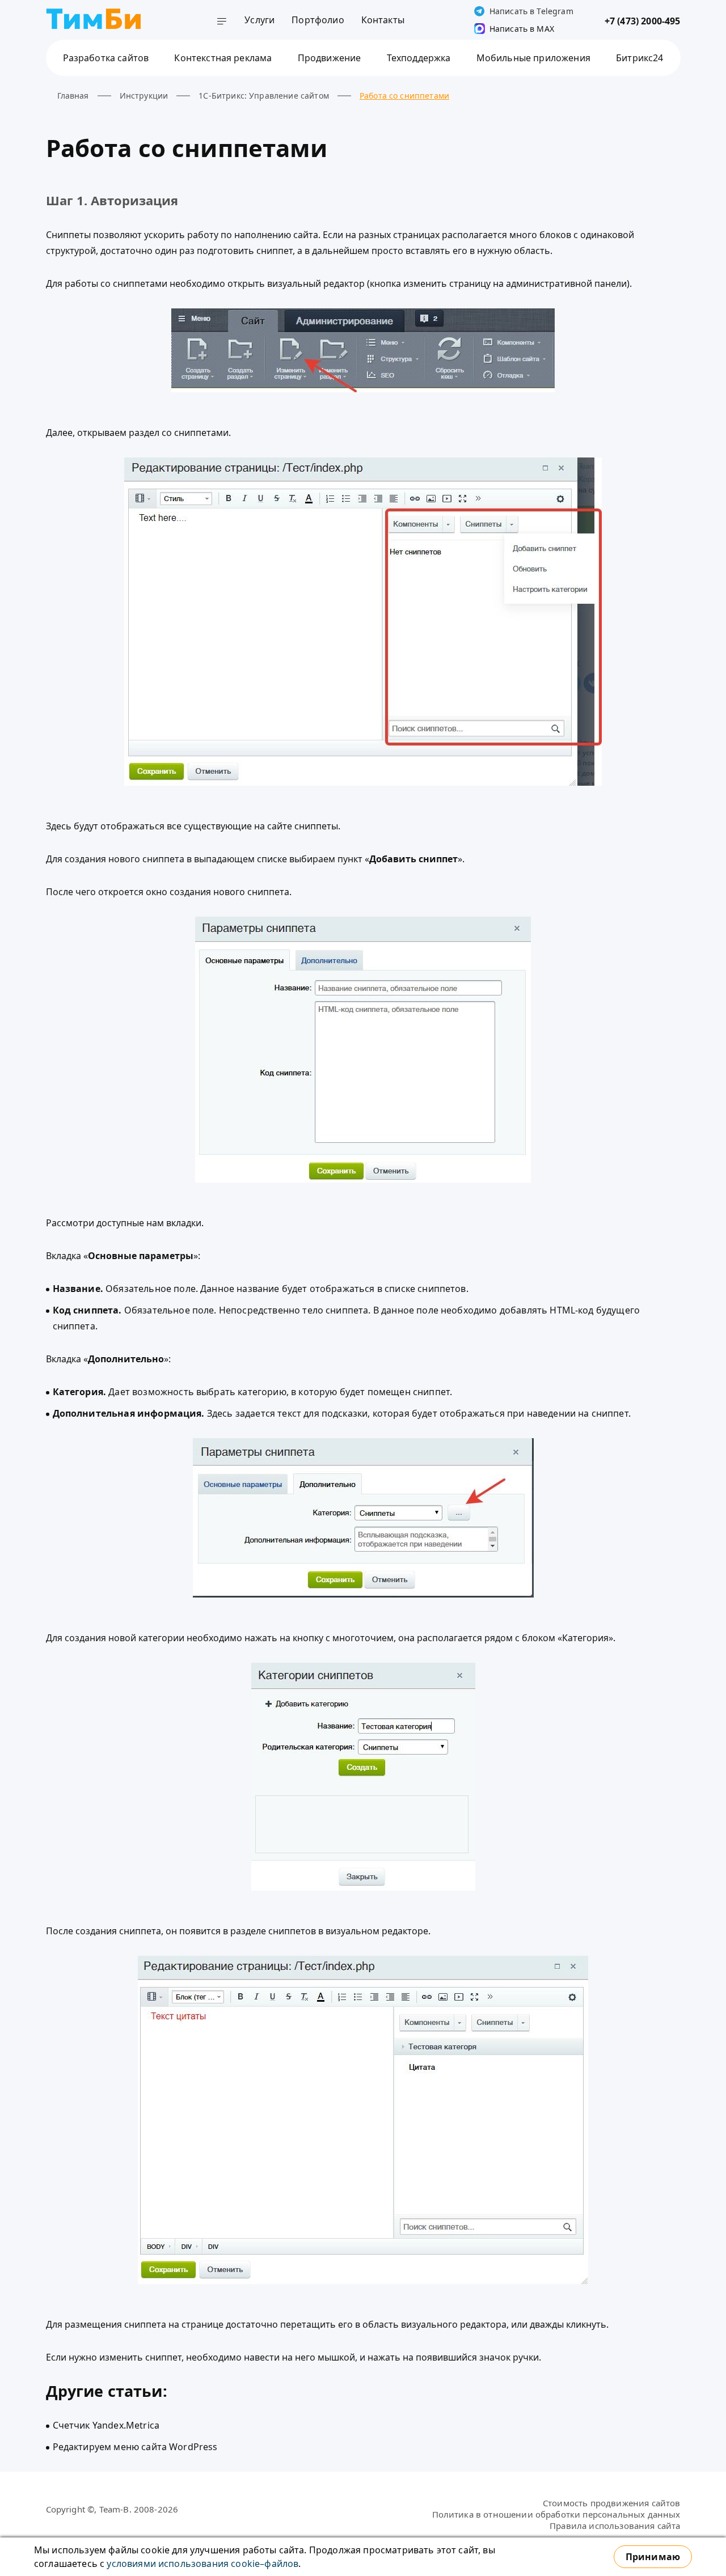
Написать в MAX (522, 29)
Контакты (383, 20)
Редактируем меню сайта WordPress (135, 2447)
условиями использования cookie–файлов (202, 2564)
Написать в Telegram (531, 11)
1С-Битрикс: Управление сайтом (264, 96)
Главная (73, 96)
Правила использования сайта (615, 2526)
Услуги (259, 20)
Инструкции (144, 96)
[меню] (222, 23)
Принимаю (653, 2557)
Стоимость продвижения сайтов (611, 2503)
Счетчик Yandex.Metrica (106, 2425)
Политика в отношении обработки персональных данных (556, 2514)
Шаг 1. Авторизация (112, 200)
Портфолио (318, 20)
